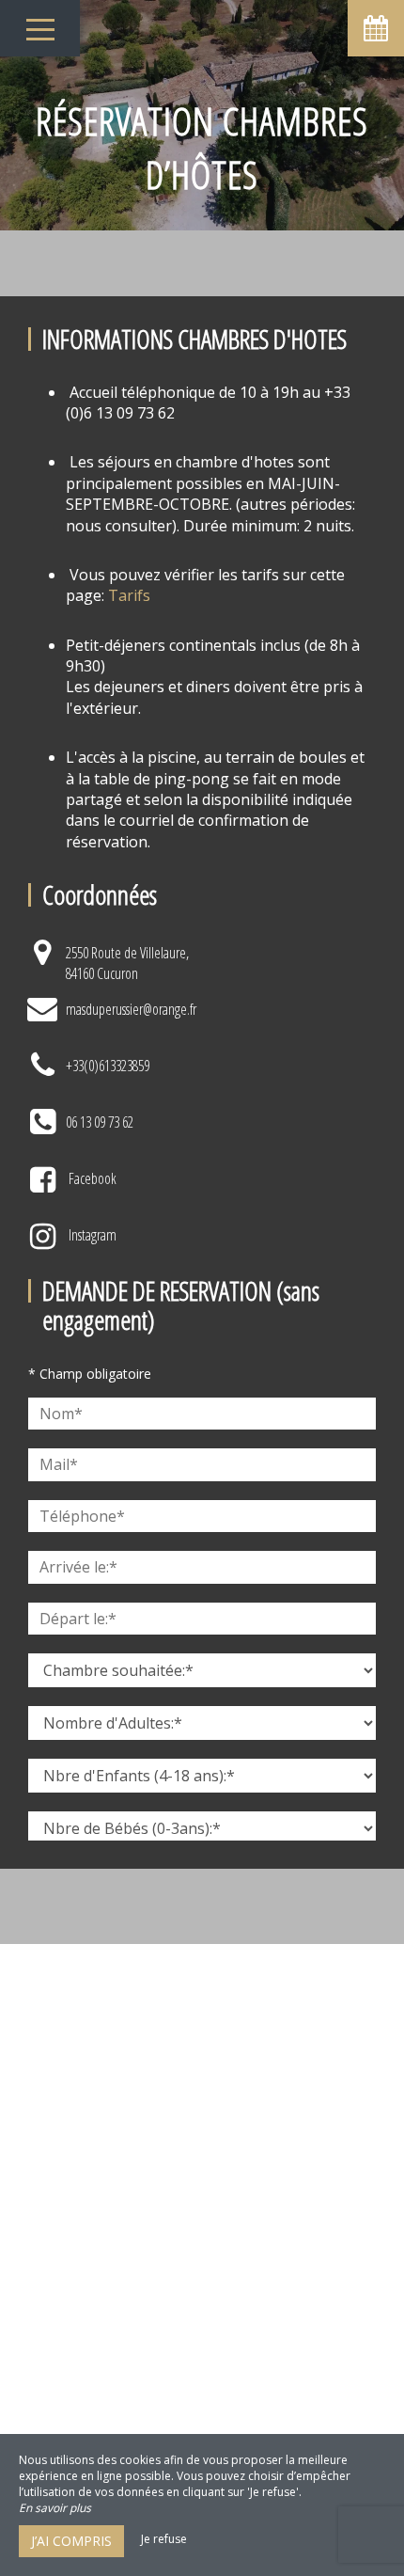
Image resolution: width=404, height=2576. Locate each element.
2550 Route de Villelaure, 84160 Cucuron (127, 963)
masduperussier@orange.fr (131, 1009)
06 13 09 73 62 (100, 1122)
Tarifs (129, 595)
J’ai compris (71, 2541)
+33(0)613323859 (108, 1066)
